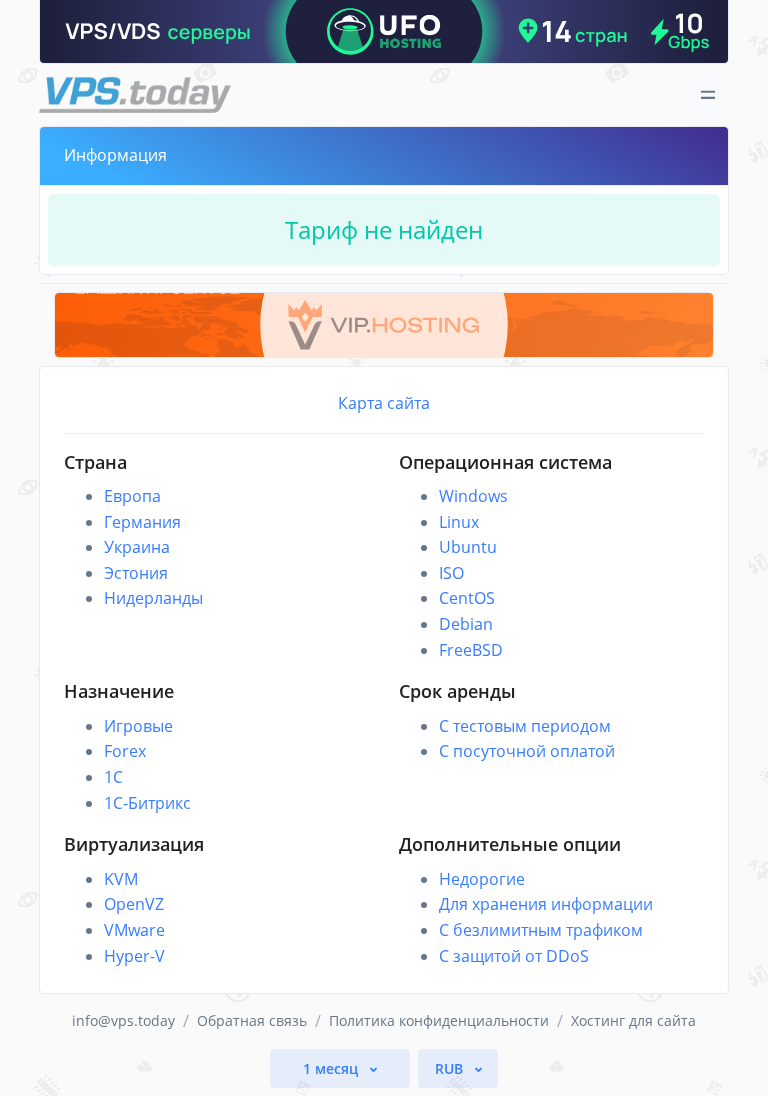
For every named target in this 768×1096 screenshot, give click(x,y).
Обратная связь (252, 1020)
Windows (473, 496)
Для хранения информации (546, 904)
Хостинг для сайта (633, 1020)
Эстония (136, 573)
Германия (142, 522)
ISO (451, 573)
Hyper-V (134, 956)
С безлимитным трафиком (541, 930)
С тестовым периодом (525, 726)
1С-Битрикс (147, 803)
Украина (137, 547)
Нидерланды (153, 598)
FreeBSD (471, 650)
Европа (132, 496)
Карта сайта (384, 403)
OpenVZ (134, 904)
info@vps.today (123, 1020)
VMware (134, 930)
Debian (466, 624)
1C (113, 777)
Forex (125, 751)
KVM (121, 879)
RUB (451, 1068)
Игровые (138, 726)
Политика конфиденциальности (439, 1020)
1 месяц (332, 1068)
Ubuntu (468, 547)
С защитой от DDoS (514, 956)
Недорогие (482, 879)
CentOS (467, 598)
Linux (459, 522)
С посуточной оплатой (527, 751)
